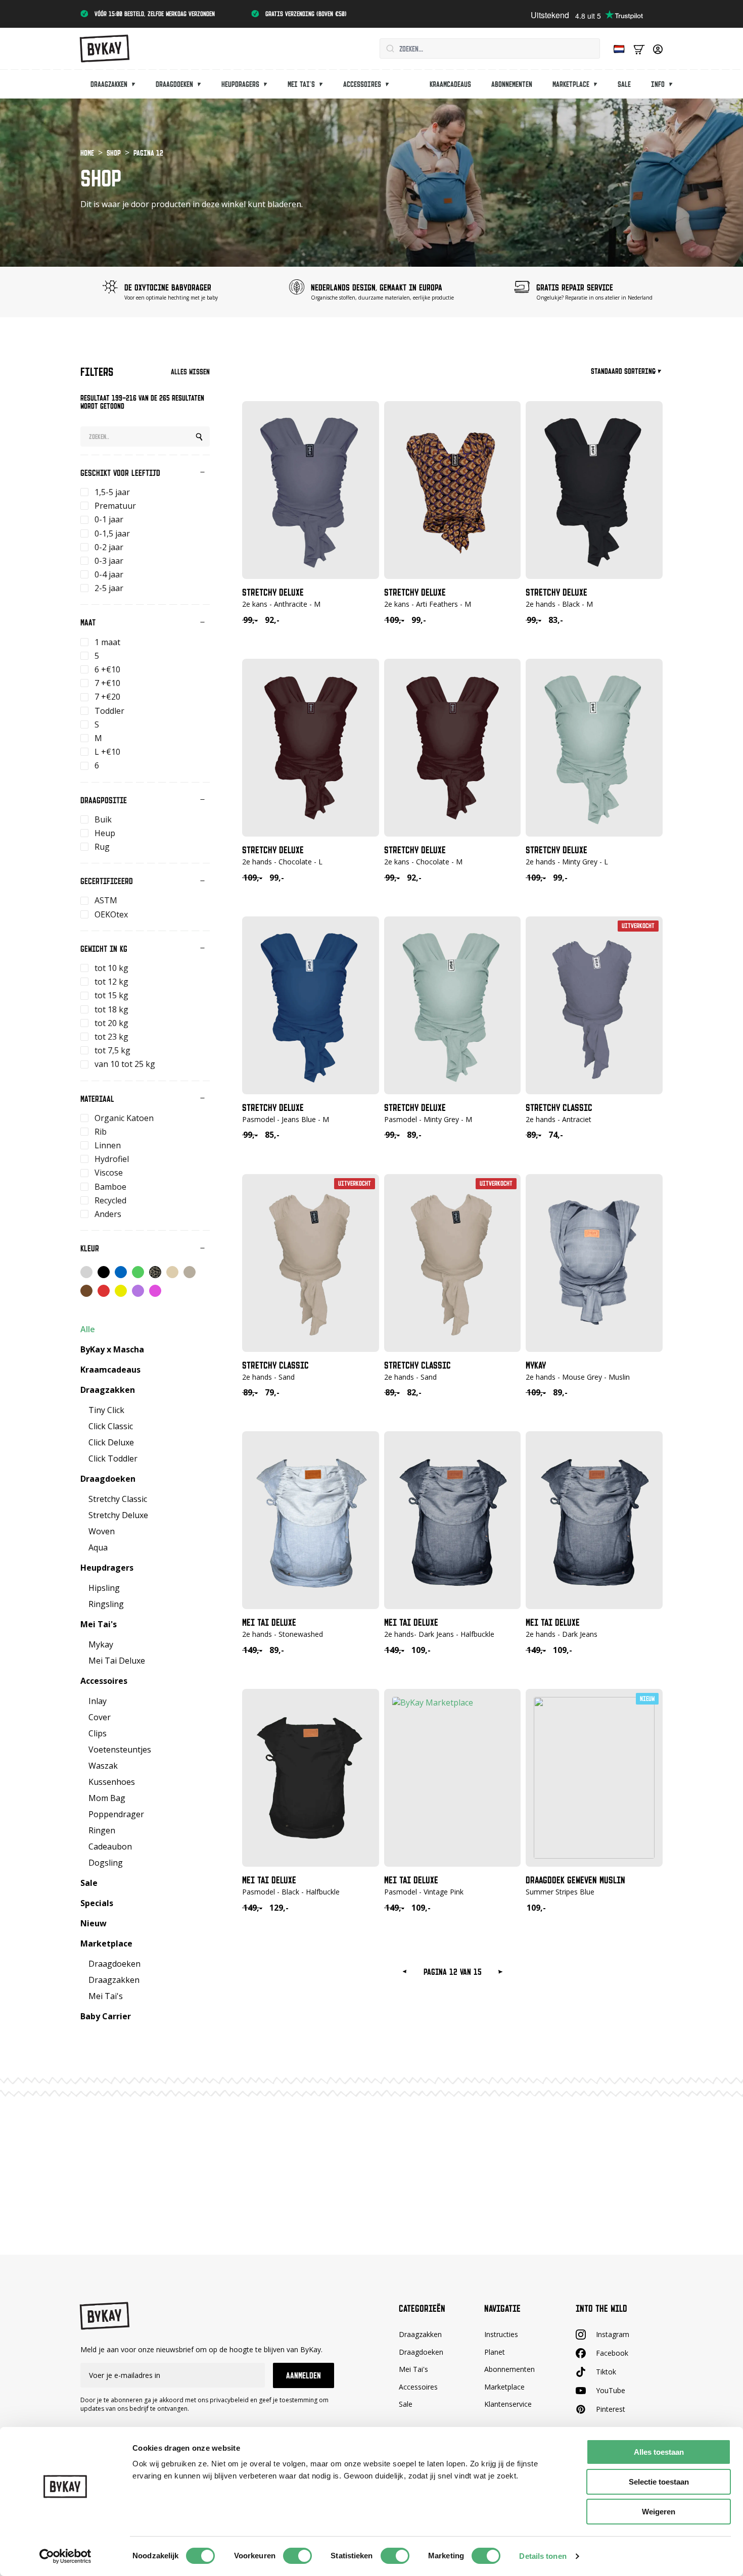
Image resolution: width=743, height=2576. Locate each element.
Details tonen (543, 2556)
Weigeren (659, 2512)
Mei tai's (301, 84)
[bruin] (86, 1291)
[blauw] (121, 1272)
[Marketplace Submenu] (598, 84)
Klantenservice (508, 2404)
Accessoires (362, 84)
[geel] (121, 1291)
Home (87, 153)
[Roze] (155, 1291)
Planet (495, 2352)
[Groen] (138, 1272)
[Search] (199, 437)
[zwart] (104, 1272)
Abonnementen (512, 84)
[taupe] (190, 1272)
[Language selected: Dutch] (617, 49)
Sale (624, 84)
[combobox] (490, 48)
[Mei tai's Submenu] (324, 84)
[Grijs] (86, 1272)
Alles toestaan (659, 2452)
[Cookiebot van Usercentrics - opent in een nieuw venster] (65, 2556)
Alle (88, 1329)
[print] (155, 1272)
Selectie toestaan (659, 2482)
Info (658, 84)
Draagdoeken (174, 84)
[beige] (172, 1272)
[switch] (297, 2556)
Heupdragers (240, 84)
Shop (114, 153)
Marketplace (571, 84)
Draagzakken (109, 84)
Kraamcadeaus (450, 84)
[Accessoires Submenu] (390, 84)
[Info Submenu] (674, 84)
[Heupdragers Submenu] (268, 84)
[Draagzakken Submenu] (136, 84)
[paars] (138, 1291)
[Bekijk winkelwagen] (639, 49)
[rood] (104, 1291)
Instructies (501, 2334)
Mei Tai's (413, 2369)
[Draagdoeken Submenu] (202, 84)
